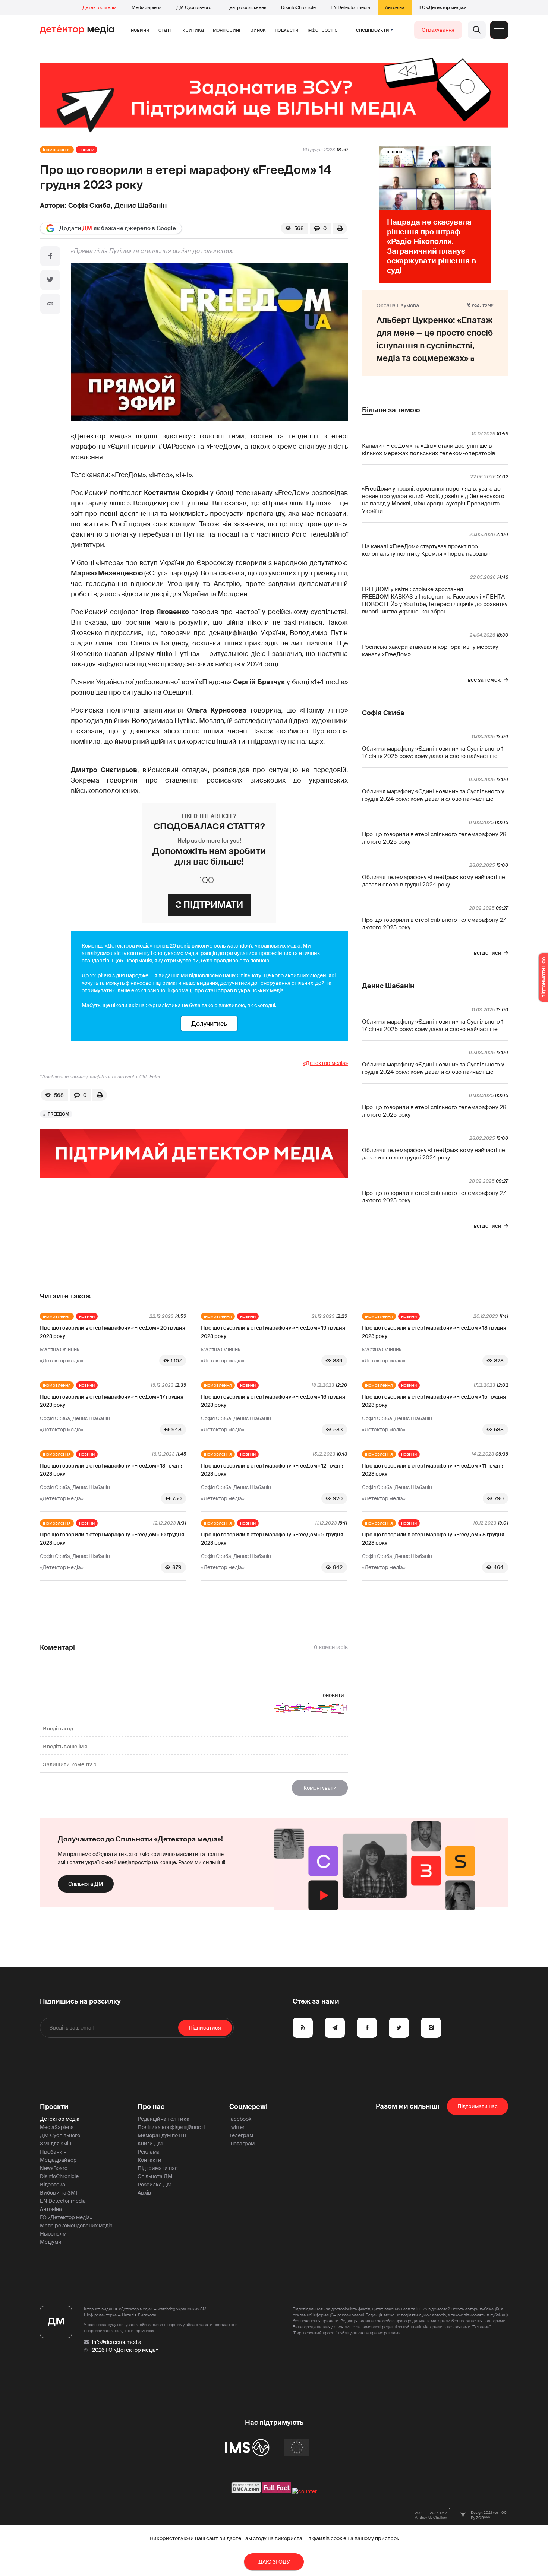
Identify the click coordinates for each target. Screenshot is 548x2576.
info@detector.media (117, 2342)
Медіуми (51, 2242)
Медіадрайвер (58, 2160)
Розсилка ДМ (155, 2185)
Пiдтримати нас (478, 2106)
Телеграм (241, 2135)
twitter (237, 2127)
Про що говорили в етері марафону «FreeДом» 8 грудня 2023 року (433, 1539)
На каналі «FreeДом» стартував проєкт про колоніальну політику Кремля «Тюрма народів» (426, 550)
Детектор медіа (100, 7)
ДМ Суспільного (194, 7)
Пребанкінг (54, 2152)
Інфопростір (323, 30)
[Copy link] (50, 304)
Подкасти (287, 30)
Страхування (438, 30)
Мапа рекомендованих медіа (76, 2226)
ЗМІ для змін (56, 2144)
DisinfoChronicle (298, 7)
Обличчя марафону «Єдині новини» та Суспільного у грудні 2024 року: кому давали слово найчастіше (433, 795)
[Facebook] (50, 256)
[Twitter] (50, 280)
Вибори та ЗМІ (59, 2193)
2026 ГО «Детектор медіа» (125, 2350)
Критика (193, 30)
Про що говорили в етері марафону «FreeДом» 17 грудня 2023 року (112, 1401)
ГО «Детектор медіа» (443, 7)
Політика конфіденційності (171, 2127)
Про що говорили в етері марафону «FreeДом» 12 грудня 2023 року (273, 1470)
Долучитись (209, 1024)
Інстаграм (242, 2144)
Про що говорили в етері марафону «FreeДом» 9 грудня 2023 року (272, 1539)
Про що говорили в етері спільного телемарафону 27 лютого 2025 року (434, 924)
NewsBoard (54, 2168)
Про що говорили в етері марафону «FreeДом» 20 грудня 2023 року (113, 1332)
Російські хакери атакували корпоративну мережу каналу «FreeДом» (430, 651)
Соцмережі (248, 2107)
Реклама (149, 2152)
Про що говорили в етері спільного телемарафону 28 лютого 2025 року (434, 838)
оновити (333, 1695)
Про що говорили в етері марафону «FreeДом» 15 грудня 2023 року (434, 1401)
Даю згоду (274, 2562)
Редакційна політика (163, 2119)
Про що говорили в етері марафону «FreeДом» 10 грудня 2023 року (112, 1539)
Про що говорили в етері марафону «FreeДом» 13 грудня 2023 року (112, 1470)
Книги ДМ (150, 2144)
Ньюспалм (53, 2234)
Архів (144, 2193)
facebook (240, 2119)
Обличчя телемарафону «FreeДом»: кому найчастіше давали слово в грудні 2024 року (434, 881)
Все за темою (485, 680)
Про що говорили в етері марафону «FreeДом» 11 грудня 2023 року (433, 1470)
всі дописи (488, 953)
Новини (140, 30)
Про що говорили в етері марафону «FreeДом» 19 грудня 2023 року (273, 1332)
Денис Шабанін (141, 206)
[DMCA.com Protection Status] (246, 2491)
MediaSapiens (147, 7)
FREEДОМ (59, 1114)
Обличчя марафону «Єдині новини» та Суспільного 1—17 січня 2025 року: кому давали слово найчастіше (435, 752)
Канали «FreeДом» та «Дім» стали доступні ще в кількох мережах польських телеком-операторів (429, 450)
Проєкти (54, 2107)
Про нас (151, 2107)
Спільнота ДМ (86, 1884)
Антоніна (395, 7)
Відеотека (53, 2185)
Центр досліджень (246, 7)
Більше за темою (391, 410)
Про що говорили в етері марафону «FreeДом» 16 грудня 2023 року (273, 1401)
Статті (166, 30)
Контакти (149, 2160)
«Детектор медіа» (325, 1063)
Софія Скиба (89, 206)
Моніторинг (227, 30)
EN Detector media (350, 7)
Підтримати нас (158, 2168)
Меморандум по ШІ (162, 2135)
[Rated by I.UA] (305, 2491)
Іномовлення (57, 150)
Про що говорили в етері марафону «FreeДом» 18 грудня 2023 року (434, 1332)
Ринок (258, 30)
